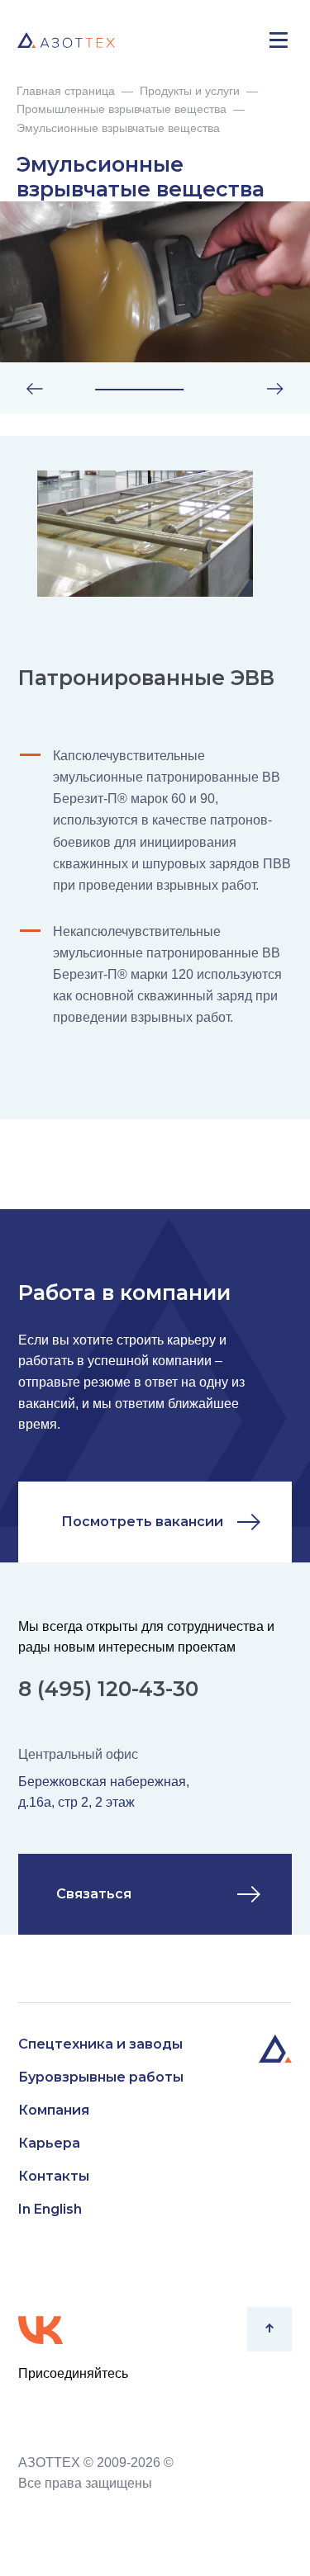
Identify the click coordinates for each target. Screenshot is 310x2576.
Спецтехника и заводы (100, 2044)
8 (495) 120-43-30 (108, 1689)
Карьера (49, 2143)
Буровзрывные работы (101, 2077)
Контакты (54, 2176)
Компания (54, 2110)
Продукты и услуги (190, 91)
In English (50, 2209)
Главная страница (66, 91)
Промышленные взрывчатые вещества (122, 109)
